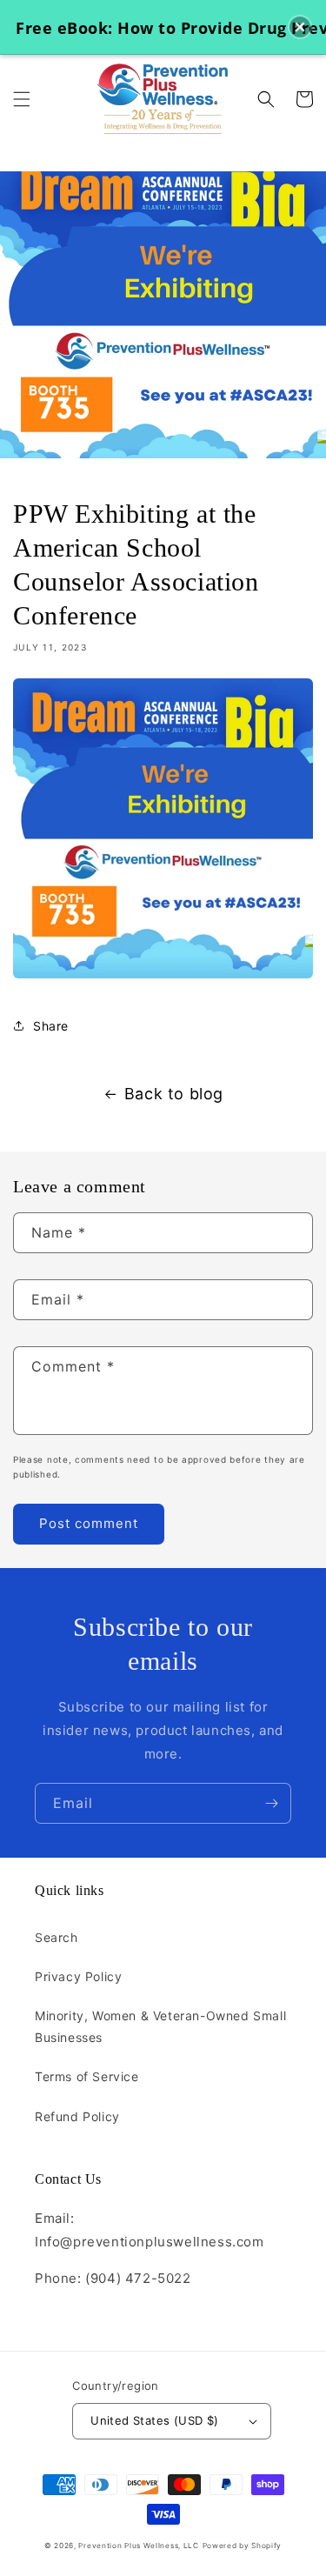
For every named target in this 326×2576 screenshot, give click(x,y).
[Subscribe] (271, 1803)
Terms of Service (87, 2076)
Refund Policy (77, 2116)
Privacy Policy (78, 1976)
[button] (22, 99)
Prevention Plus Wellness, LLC (138, 2546)
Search (57, 1937)
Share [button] (51, 1026)
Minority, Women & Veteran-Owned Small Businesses (160, 2026)
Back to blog (174, 1094)
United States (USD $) (154, 2420)
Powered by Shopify (243, 2546)
